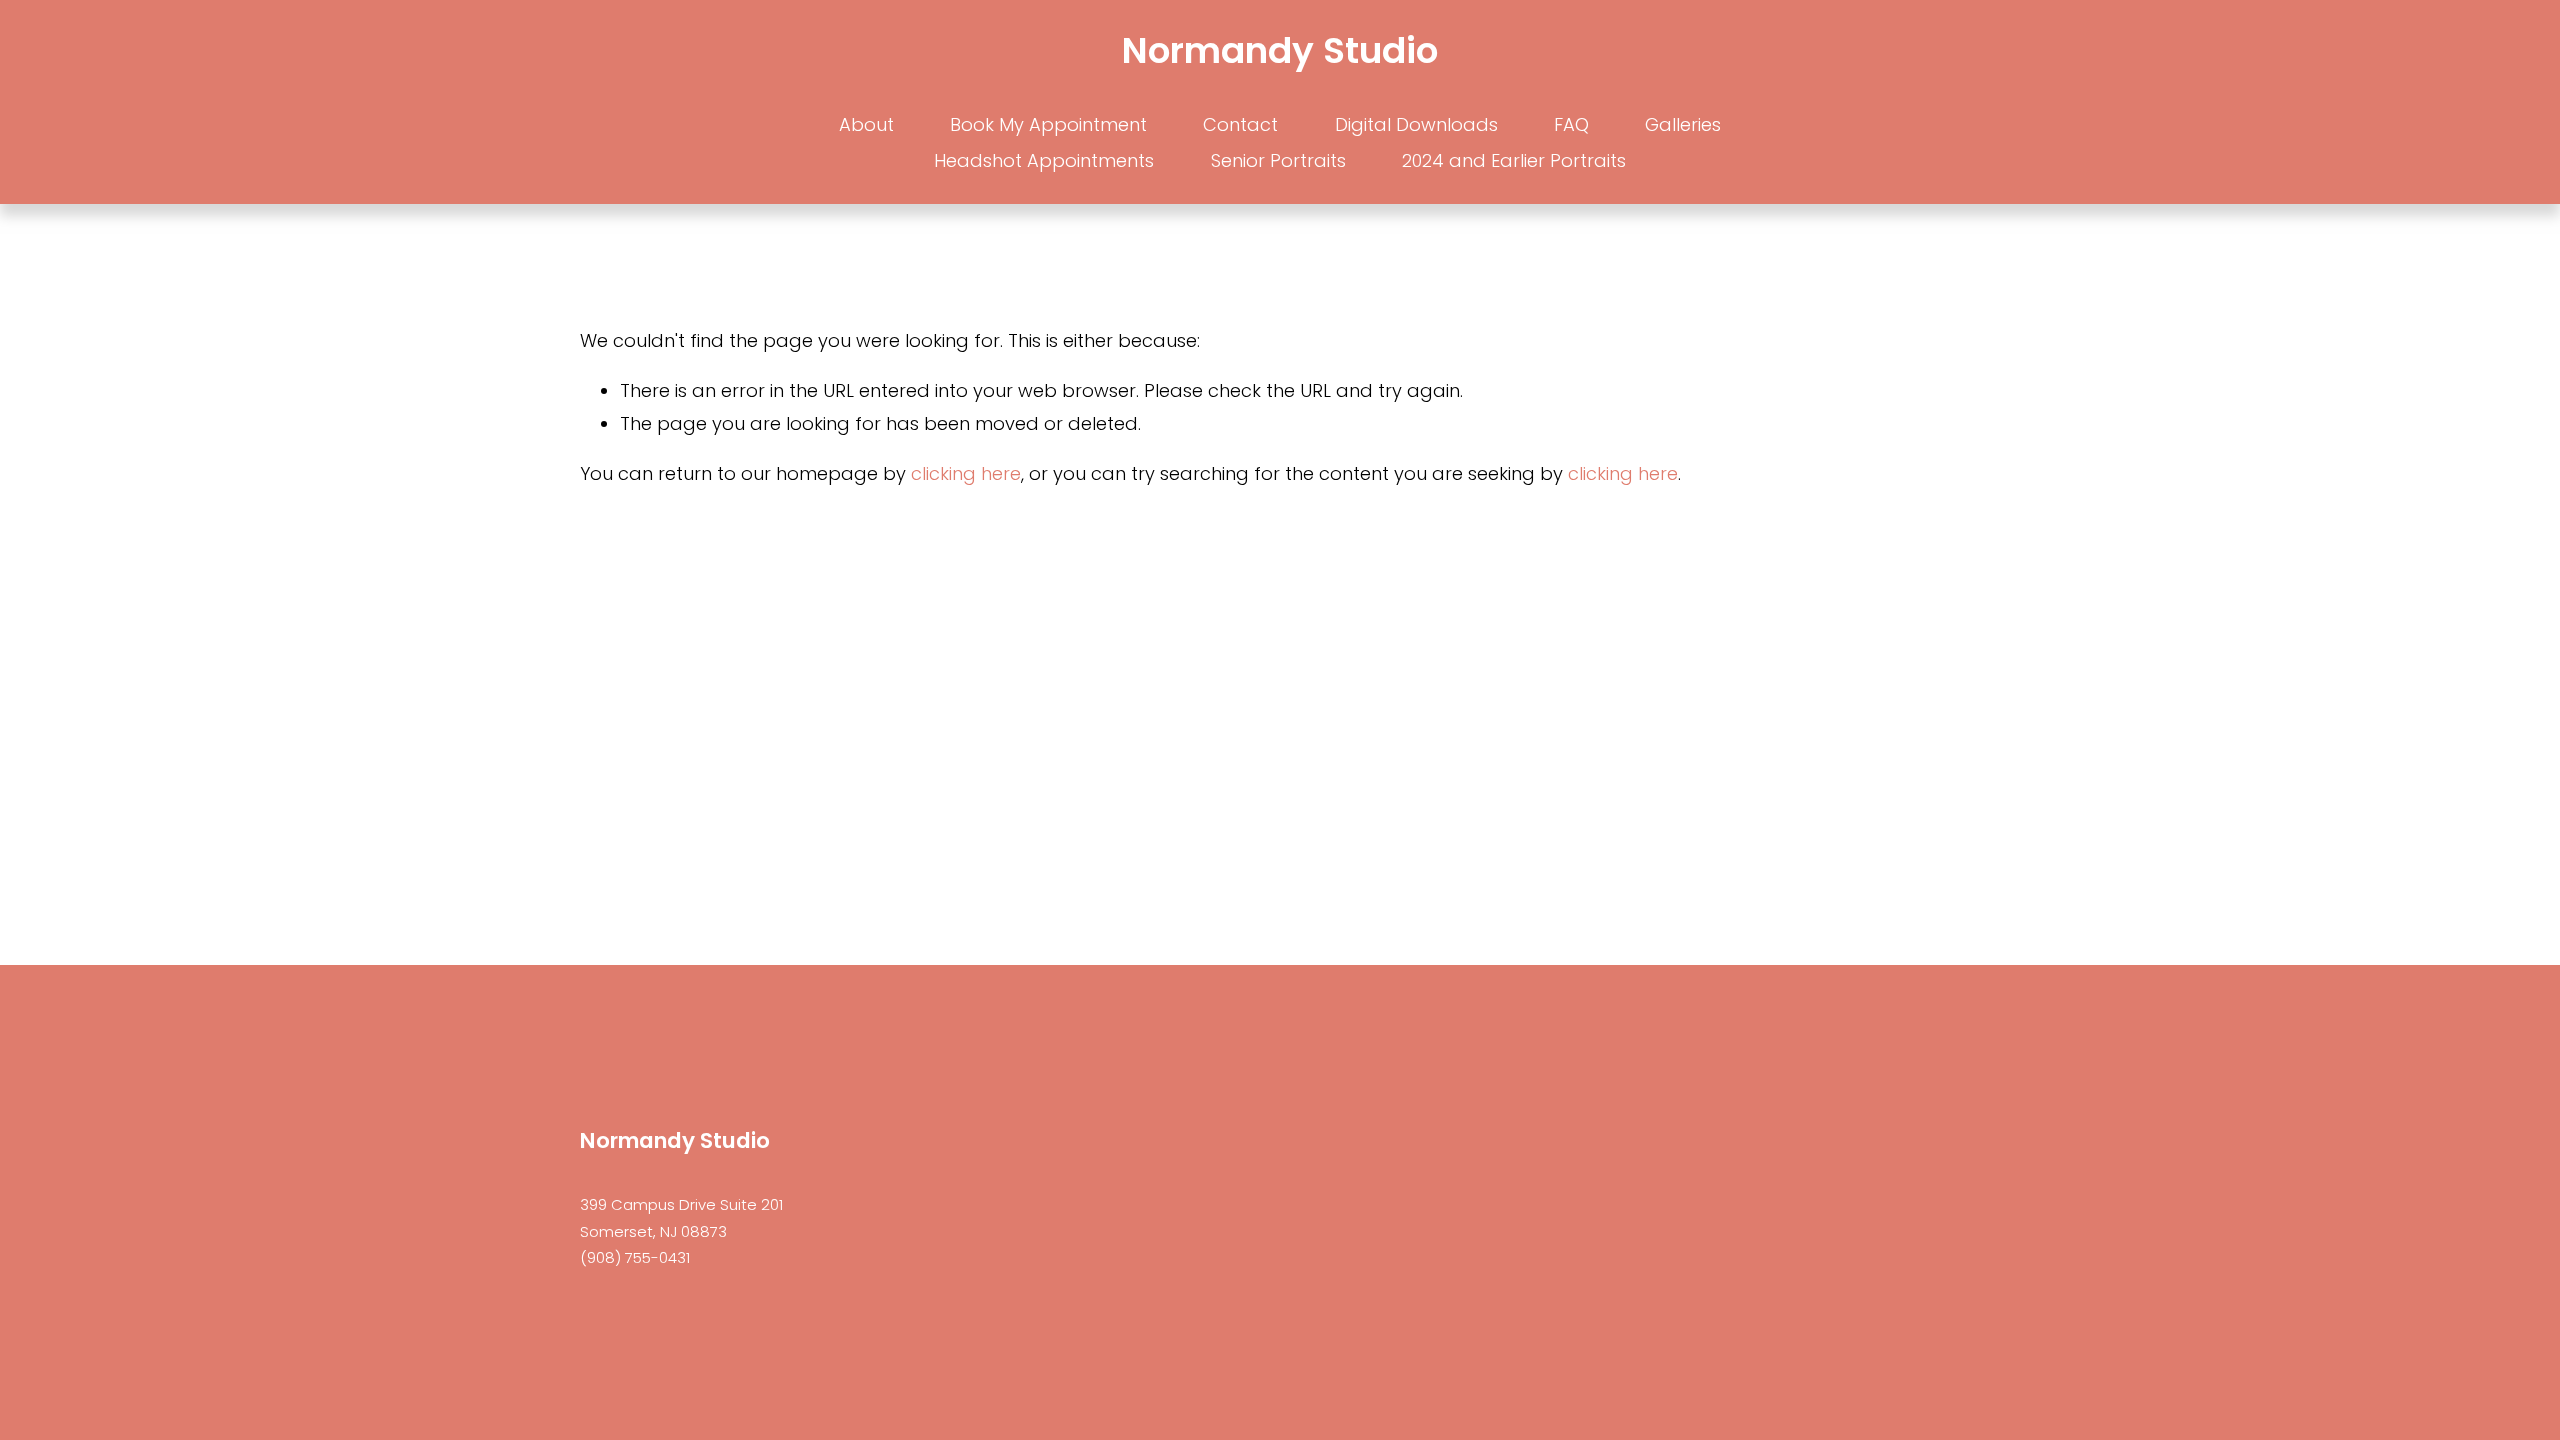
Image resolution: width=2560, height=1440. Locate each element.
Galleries (1683, 124)
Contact (1240, 124)
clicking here (966, 473)
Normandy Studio (1280, 50)
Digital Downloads (1416, 124)
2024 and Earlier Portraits (1514, 160)
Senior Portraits (1278, 160)
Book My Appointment (1048, 124)
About (866, 124)
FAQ (1571, 124)
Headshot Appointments (1044, 160)
